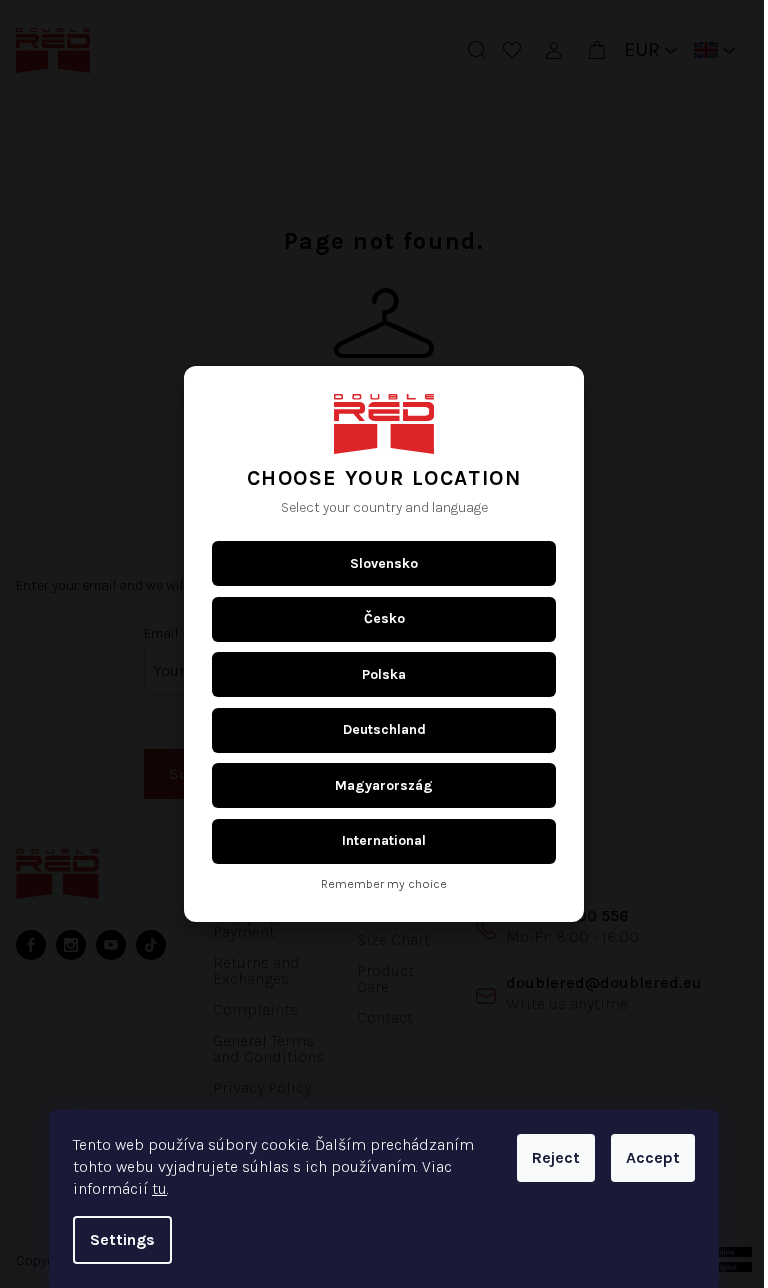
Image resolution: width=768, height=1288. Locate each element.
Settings (115, 1239)
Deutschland (376, 729)
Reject (549, 1157)
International (377, 840)
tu (152, 1188)
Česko (376, 618)
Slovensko (377, 563)
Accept (646, 1157)
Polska (377, 674)
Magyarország (377, 785)
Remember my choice (377, 884)
